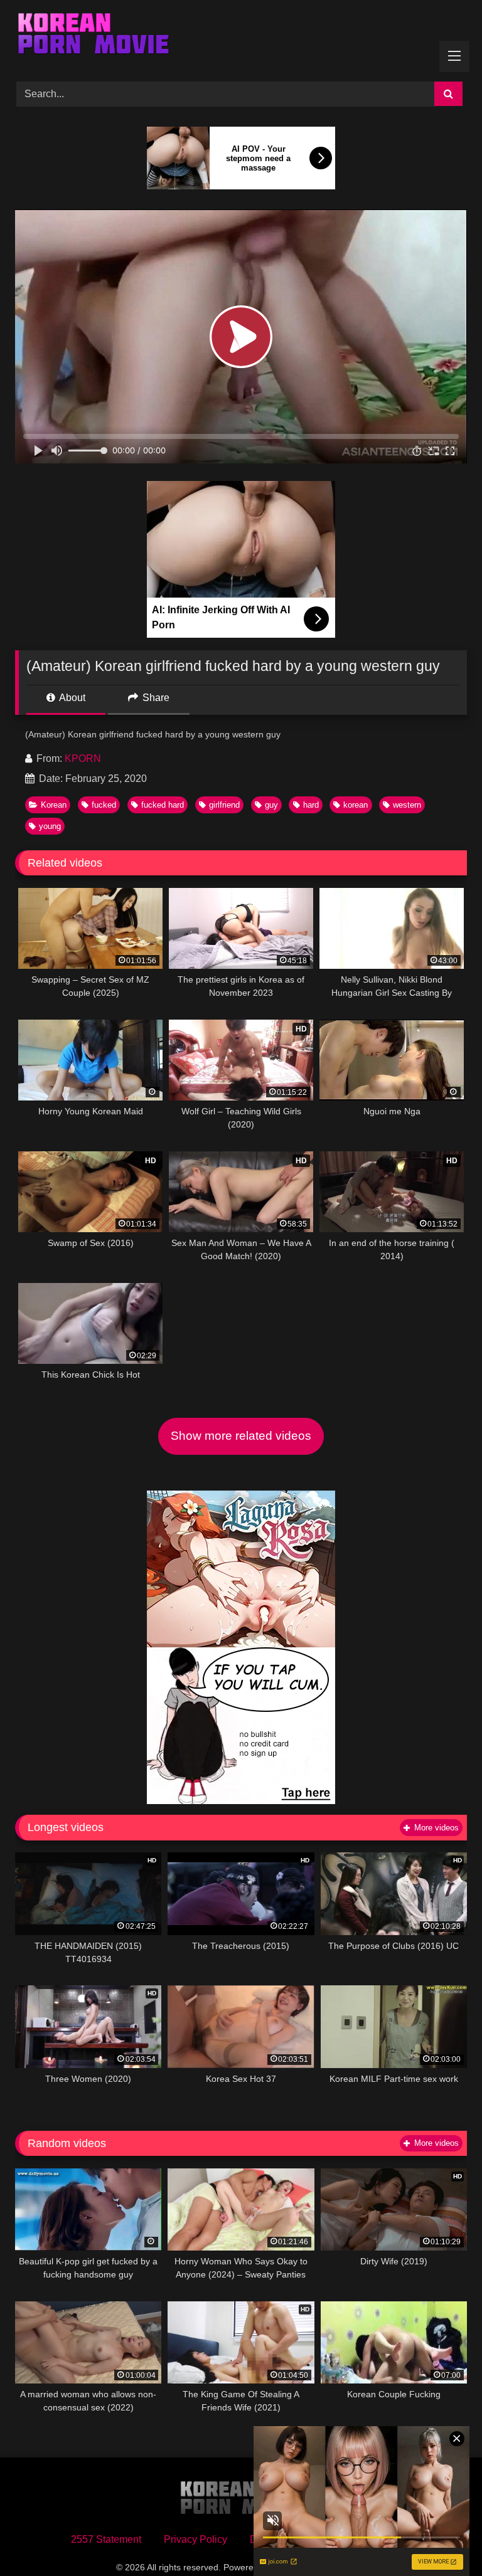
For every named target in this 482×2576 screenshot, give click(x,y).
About (71, 698)
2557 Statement (106, 2539)
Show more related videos (241, 1436)
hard (311, 805)
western (407, 805)
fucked (104, 805)
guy (271, 805)
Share (155, 698)
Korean (54, 805)
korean (356, 805)
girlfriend (224, 805)
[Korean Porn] (241, 36)
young (50, 826)
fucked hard (163, 805)
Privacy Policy (195, 2539)
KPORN (83, 758)
